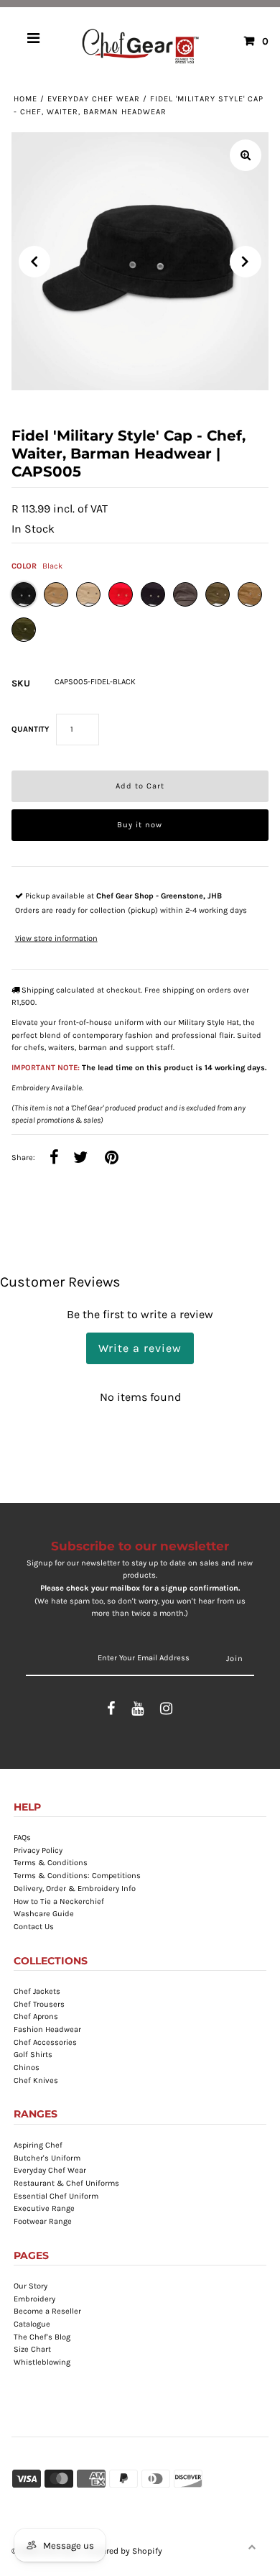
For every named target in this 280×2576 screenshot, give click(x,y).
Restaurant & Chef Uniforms (66, 2183)
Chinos (27, 2067)
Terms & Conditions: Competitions (77, 1876)
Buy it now (140, 825)
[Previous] (34, 262)
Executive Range (44, 2208)
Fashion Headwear (47, 2029)
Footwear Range (43, 2221)
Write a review (140, 1348)
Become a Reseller (47, 2311)
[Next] (246, 262)
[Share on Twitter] (81, 1158)
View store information (56, 938)
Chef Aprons (36, 2016)
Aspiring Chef (38, 2145)
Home (25, 99)
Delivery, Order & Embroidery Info (75, 1889)
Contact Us (34, 1927)
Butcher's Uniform (47, 2158)
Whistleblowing (42, 2362)
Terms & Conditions (51, 1863)
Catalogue (32, 2324)
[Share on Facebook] (54, 1158)
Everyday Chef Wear (94, 99)
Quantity (30, 729)
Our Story (31, 2286)
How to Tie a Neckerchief (59, 1901)
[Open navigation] (34, 41)
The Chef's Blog (42, 2337)
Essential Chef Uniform (56, 2196)
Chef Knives (36, 2080)
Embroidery (34, 2299)
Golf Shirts (33, 2055)
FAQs (22, 1837)
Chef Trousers (39, 2004)
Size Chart (32, 2349)
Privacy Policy (38, 1850)
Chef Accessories (45, 2042)
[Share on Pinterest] (112, 1158)
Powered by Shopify (124, 2551)
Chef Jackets (37, 1991)
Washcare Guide (44, 1914)
